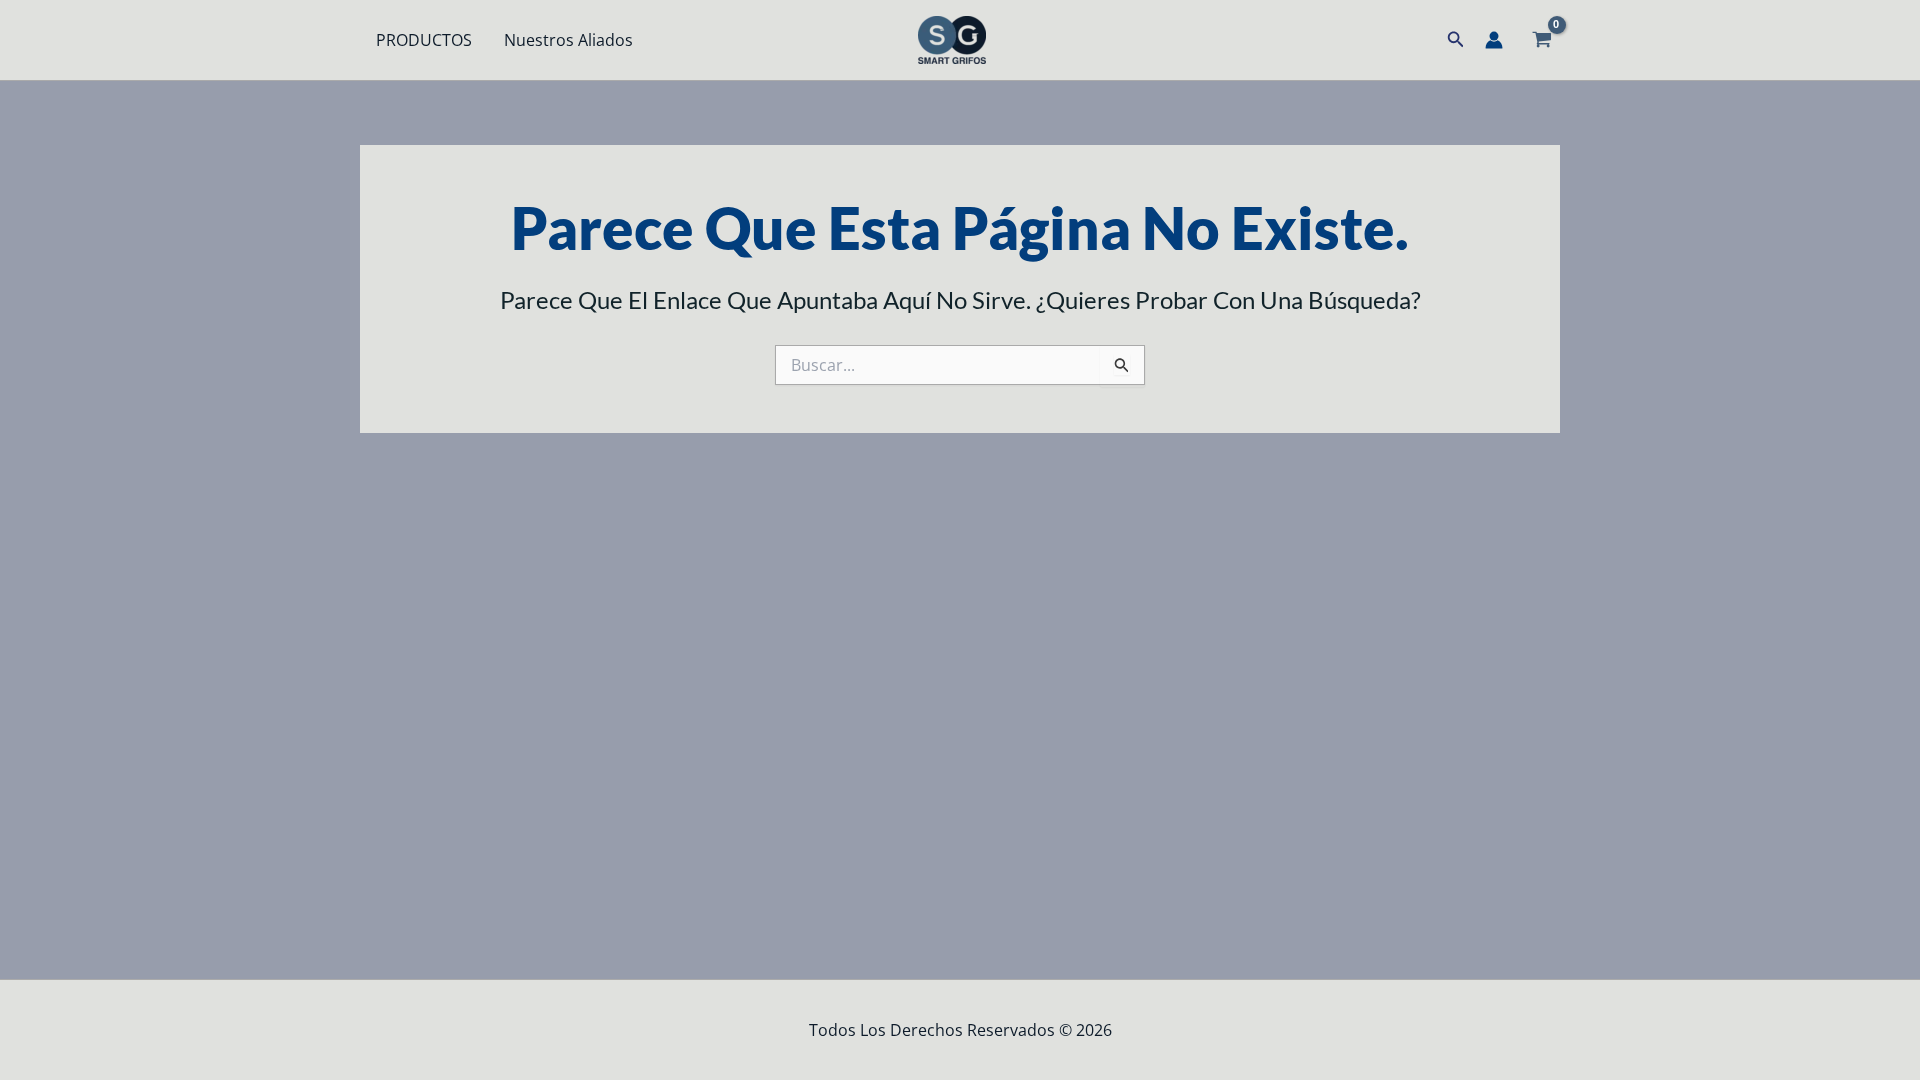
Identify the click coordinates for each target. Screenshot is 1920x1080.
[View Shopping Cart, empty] (1541, 40)
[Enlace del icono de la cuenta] (1494, 40)
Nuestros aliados (568, 40)
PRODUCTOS (424, 40)
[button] (1456, 40)
